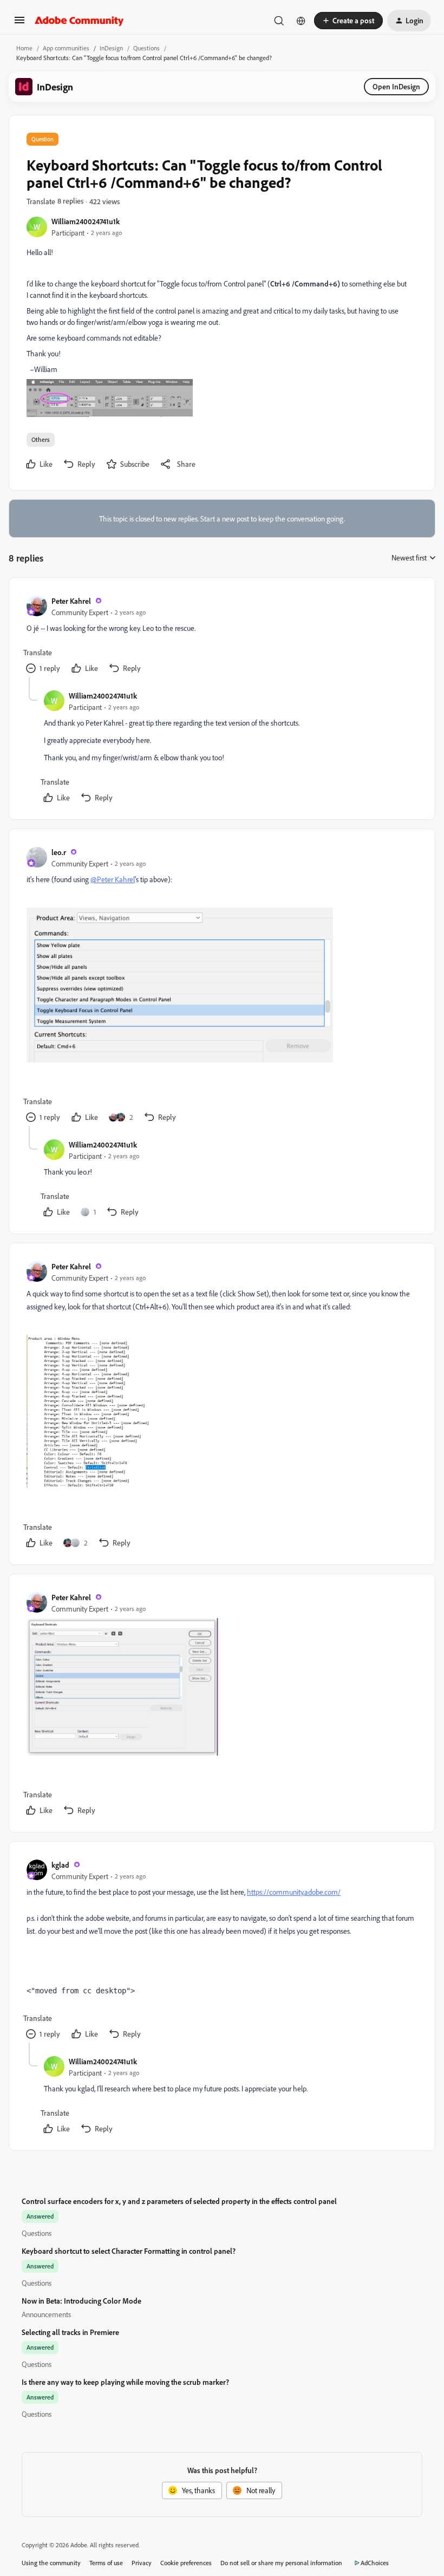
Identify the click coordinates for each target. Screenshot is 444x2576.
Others (41, 439)
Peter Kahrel (71, 601)
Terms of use (106, 2563)
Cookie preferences (186, 2563)
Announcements (46, 2314)
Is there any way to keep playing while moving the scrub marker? (125, 2382)
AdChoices (375, 2563)
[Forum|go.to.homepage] (79, 21)
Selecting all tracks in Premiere (70, 2332)
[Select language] (301, 21)
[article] (221, 636)
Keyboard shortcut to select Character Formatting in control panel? (129, 2251)
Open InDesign (396, 86)
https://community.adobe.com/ (294, 1892)
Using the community (51, 2563)
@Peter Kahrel (113, 879)
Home (24, 48)
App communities (66, 48)
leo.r (59, 852)
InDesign (111, 48)
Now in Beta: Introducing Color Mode (81, 2301)
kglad (60, 1865)
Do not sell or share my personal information (281, 2563)
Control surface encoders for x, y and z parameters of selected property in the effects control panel (179, 2201)
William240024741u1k (86, 221)
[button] (19, 24)
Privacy (142, 2563)
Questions (146, 48)
